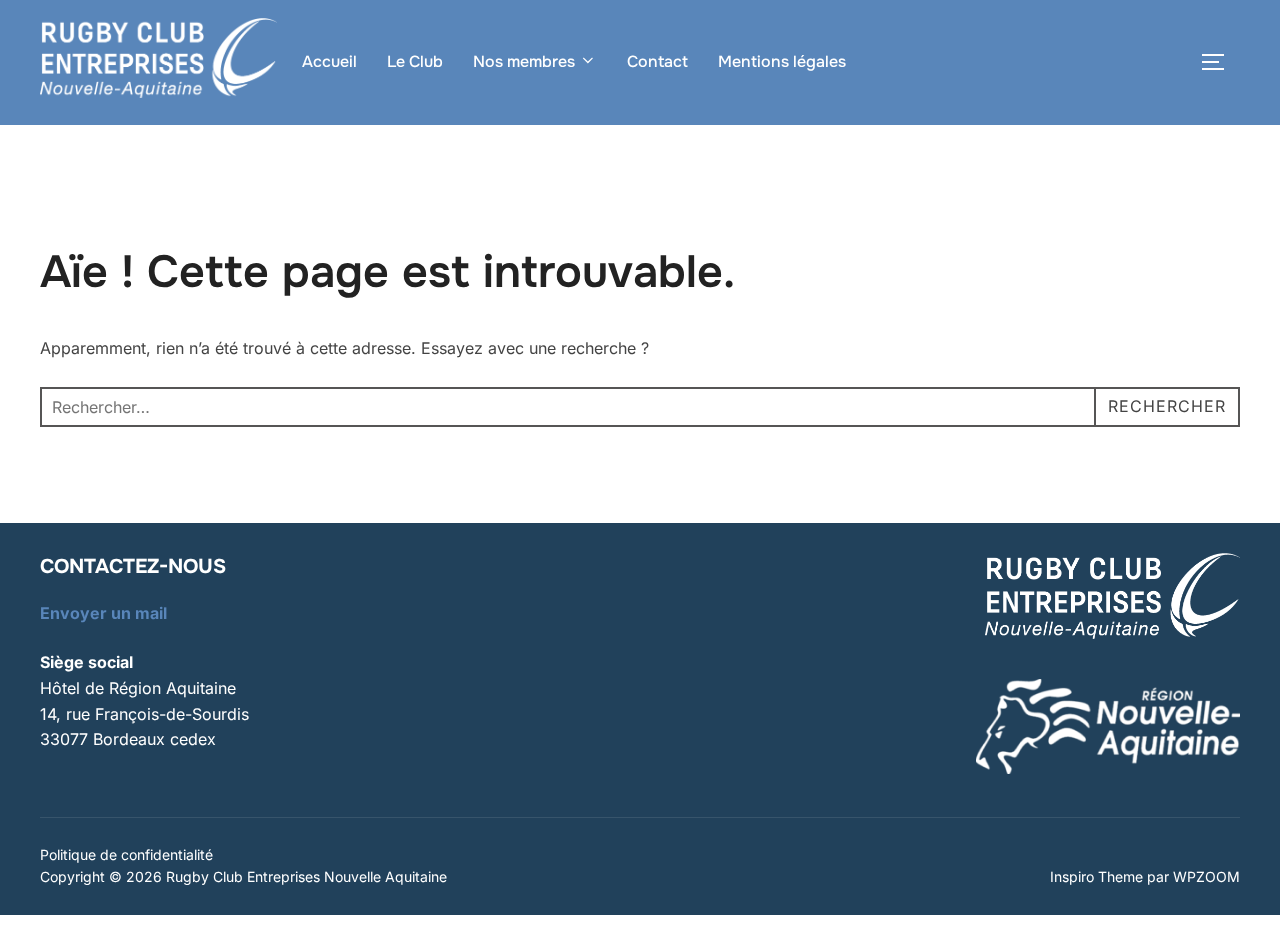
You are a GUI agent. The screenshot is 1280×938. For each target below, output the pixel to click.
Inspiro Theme (1096, 876)
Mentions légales (782, 61)
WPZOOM (1206, 876)
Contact (657, 61)
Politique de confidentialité (126, 854)
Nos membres (524, 61)
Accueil (329, 61)
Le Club (415, 61)
